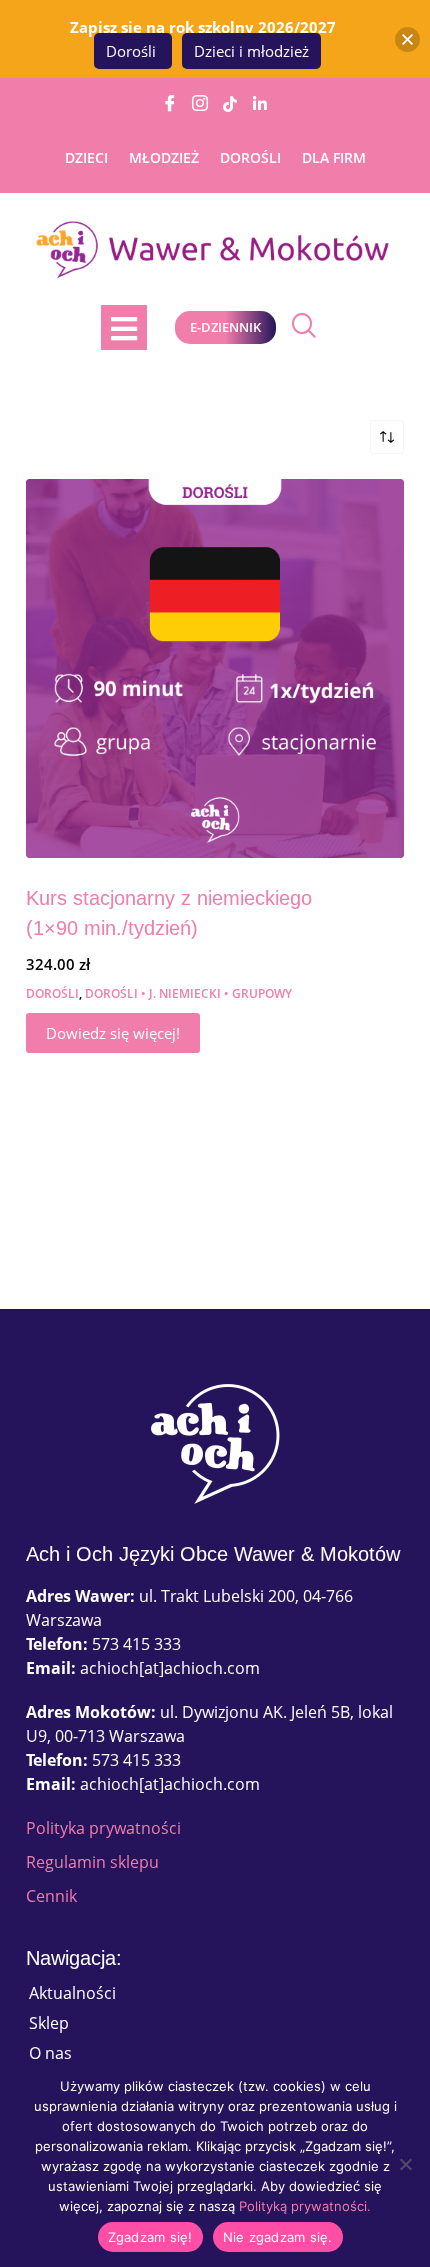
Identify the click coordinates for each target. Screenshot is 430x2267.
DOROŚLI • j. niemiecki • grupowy (188, 993)
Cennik (51, 1896)
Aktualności (72, 1993)
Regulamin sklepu (92, 1862)
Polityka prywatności (103, 1828)
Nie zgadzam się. (278, 2237)
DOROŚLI (250, 157)
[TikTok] (230, 103)
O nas (50, 2053)
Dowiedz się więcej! (113, 1033)
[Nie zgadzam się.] (405, 2164)
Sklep (49, 2023)
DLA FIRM (334, 157)
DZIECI (86, 157)
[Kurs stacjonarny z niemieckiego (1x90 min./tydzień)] (215, 668)
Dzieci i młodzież (251, 51)
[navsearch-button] (298, 327)
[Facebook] (170, 103)
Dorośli (133, 51)
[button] (407, 39)
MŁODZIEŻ (164, 157)
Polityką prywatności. (305, 2206)
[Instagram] (200, 103)
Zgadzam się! (150, 2237)
